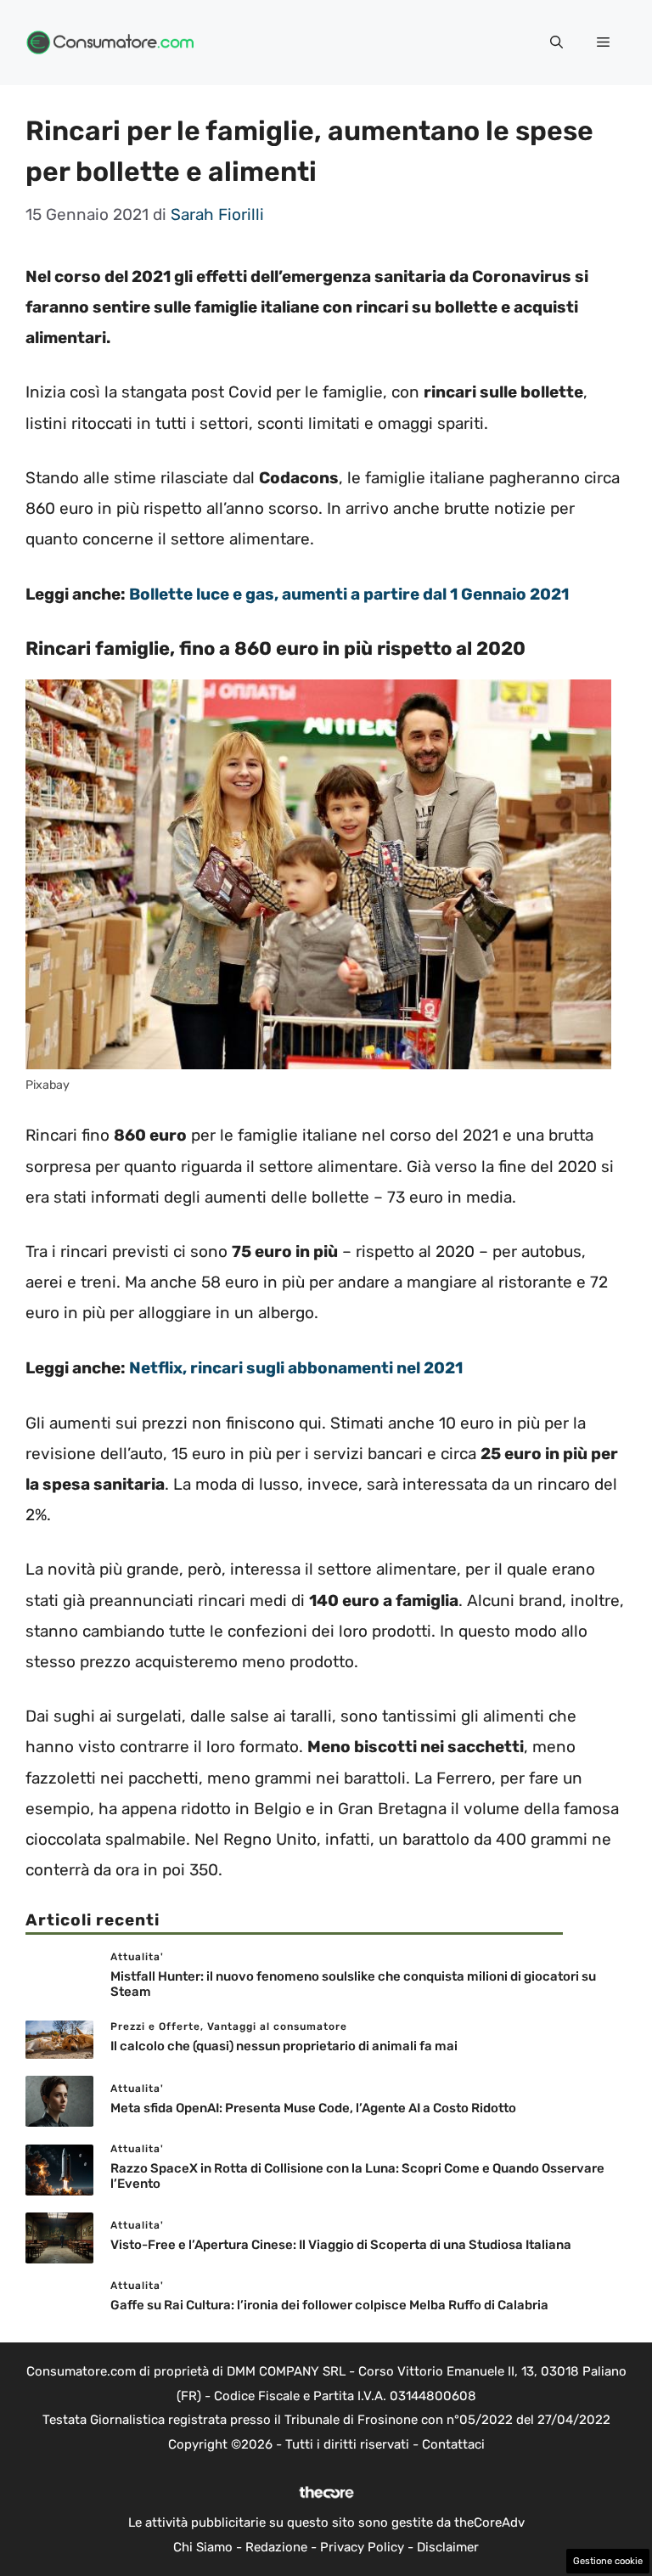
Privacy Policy (362, 2547)
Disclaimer (448, 2547)
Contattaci (453, 2444)
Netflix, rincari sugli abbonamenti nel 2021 (296, 1368)
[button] (556, 42)
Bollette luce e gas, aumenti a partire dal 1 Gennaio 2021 (349, 594)
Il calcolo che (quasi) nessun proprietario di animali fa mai (284, 2046)
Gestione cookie (608, 2561)
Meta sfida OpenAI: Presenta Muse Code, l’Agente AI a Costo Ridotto (313, 2108)
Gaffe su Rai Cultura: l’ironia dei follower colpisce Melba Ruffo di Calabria (329, 2305)
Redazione (276, 2547)
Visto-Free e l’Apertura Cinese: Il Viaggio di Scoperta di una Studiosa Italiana (341, 2245)
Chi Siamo (203, 2547)
